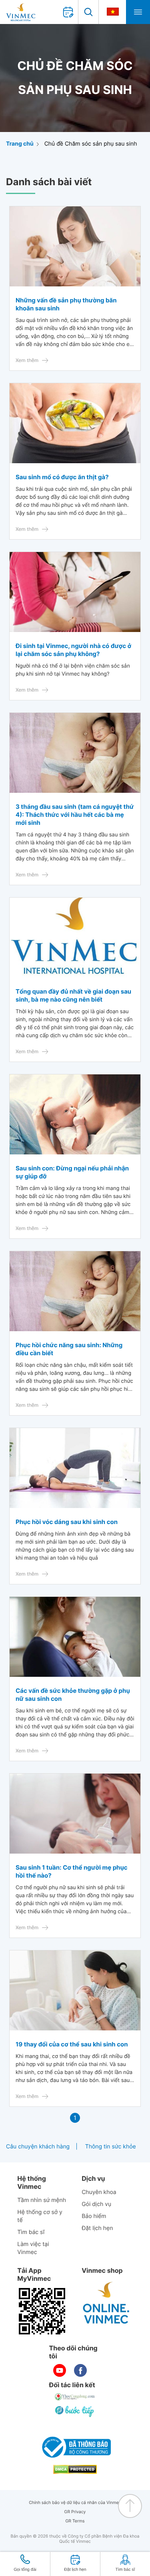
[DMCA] (75, 2469)
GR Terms (75, 2521)
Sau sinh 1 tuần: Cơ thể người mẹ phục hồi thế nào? (72, 1871)
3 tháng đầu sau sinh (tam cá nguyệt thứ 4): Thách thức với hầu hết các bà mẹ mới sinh (75, 815)
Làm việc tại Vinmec (33, 2248)
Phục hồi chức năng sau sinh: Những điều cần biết (69, 1349)
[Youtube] (60, 2370)
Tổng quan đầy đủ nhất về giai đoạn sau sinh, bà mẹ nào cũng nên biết (73, 995)
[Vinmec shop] (106, 2303)
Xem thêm (27, 360)
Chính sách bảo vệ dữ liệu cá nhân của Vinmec (75, 2503)
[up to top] (130, 2506)
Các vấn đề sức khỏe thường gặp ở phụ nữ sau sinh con (73, 1695)
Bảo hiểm (94, 2216)
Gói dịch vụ (96, 2204)
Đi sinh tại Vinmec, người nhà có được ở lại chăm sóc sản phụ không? (73, 650)
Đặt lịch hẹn (97, 2228)
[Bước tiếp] (75, 2411)
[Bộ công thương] (75, 2447)
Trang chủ (20, 144)
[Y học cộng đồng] (75, 2397)
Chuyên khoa (99, 2192)
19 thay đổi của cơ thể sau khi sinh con (72, 2044)
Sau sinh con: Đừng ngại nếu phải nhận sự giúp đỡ (72, 1172)
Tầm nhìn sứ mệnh (42, 2200)
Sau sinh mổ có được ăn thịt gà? (62, 477)
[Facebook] (80, 2370)
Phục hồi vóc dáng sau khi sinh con (67, 1522)
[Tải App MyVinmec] (42, 2311)
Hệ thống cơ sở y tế (40, 2216)
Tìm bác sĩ (31, 2232)
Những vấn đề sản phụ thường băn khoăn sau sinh (66, 304)
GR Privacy (75, 2512)
